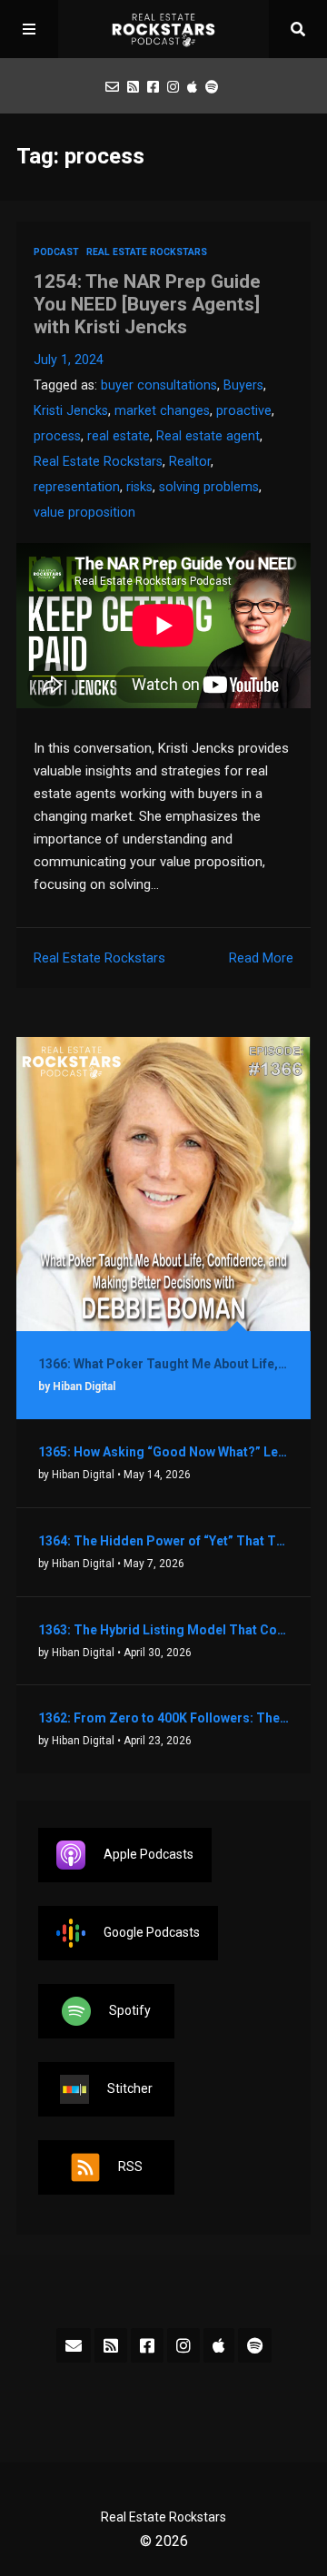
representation (77, 487)
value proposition (84, 513)
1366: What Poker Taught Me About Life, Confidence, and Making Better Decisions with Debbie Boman (163, 1364)
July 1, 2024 (69, 360)
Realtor (190, 462)
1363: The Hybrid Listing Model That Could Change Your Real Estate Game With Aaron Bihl (163, 1630)
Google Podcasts (152, 1931)
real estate (119, 436)
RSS (130, 2166)
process (57, 436)
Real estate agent (208, 436)
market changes (162, 411)
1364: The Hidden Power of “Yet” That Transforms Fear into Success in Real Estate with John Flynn (163, 1541)
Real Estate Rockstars (147, 252)
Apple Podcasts (149, 1853)
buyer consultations (159, 385)
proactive (244, 411)
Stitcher (130, 2087)
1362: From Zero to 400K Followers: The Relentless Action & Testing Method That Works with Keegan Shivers (163, 1718)
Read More (261, 958)
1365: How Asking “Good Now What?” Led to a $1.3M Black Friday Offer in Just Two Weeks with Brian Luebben (163, 1452)
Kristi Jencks (71, 411)
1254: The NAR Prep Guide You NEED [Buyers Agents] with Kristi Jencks (147, 304)
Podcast (56, 252)
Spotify (130, 2009)
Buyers (243, 385)
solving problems (209, 487)
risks (139, 487)
